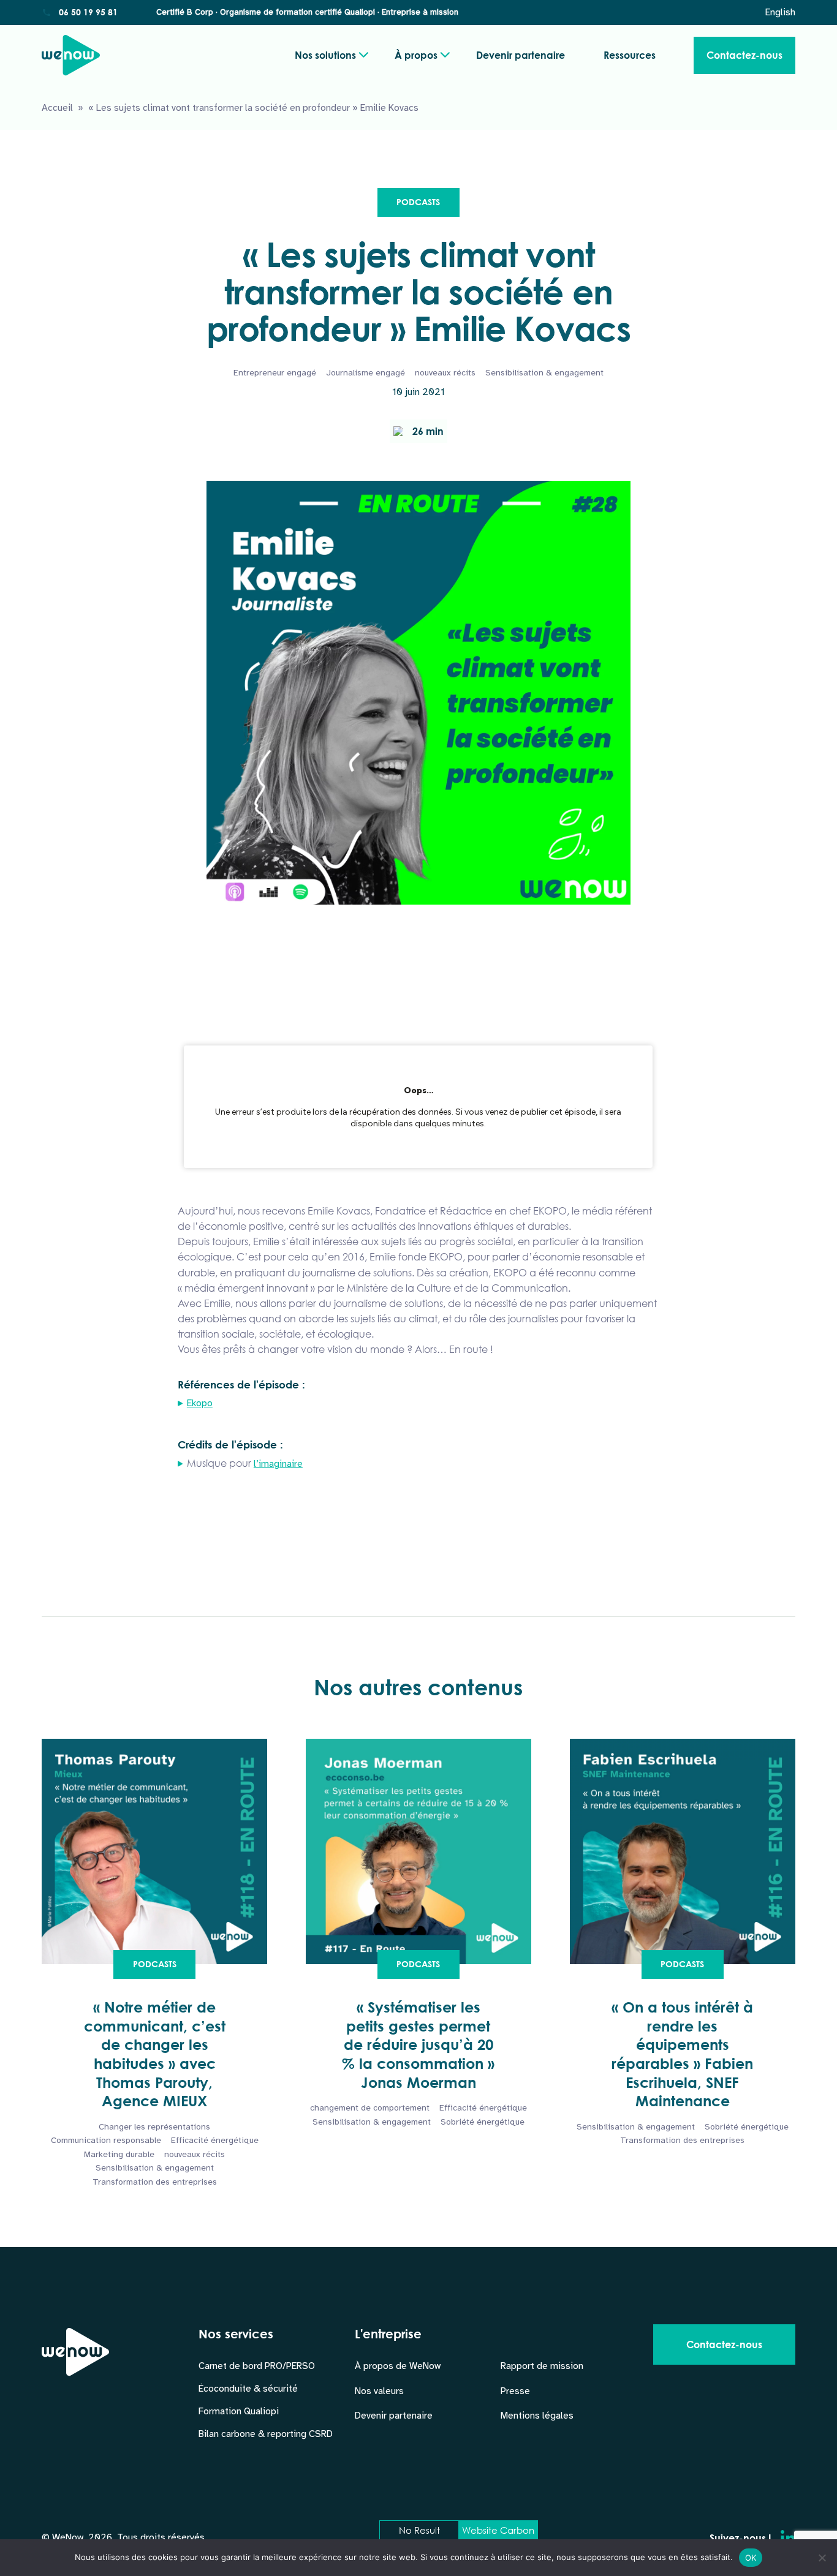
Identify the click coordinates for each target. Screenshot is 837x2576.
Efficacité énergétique (215, 2140)
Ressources (630, 55)
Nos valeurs (379, 2391)
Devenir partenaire (521, 55)
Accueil (57, 108)
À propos (416, 55)
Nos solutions (325, 55)
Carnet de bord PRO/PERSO (257, 2366)
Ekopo (200, 1403)
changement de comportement (370, 2108)
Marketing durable (119, 2154)
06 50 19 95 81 (88, 12)
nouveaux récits (445, 373)
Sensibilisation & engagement (544, 373)
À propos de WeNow (398, 2366)
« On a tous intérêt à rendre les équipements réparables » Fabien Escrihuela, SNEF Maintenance (682, 2054)
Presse (515, 2391)
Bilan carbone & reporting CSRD (266, 2434)
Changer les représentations (154, 2127)
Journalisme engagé (365, 373)
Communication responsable (106, 2140)
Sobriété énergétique (483, 2122)
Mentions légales (537, 2416)
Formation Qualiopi (239, 2411)
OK (751, 2558)
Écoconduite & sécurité (248, 2389)
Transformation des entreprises (155, 2182)
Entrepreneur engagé (275, 373)
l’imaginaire (278, 1464)
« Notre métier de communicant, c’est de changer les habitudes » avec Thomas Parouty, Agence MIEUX (155, 2054)
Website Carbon (498, 2530)
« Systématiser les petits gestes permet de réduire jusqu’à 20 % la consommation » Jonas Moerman (418, 2045)
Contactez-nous (744, 55)
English (780, 12)
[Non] (822, 2558)
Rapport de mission (542, 2366)
